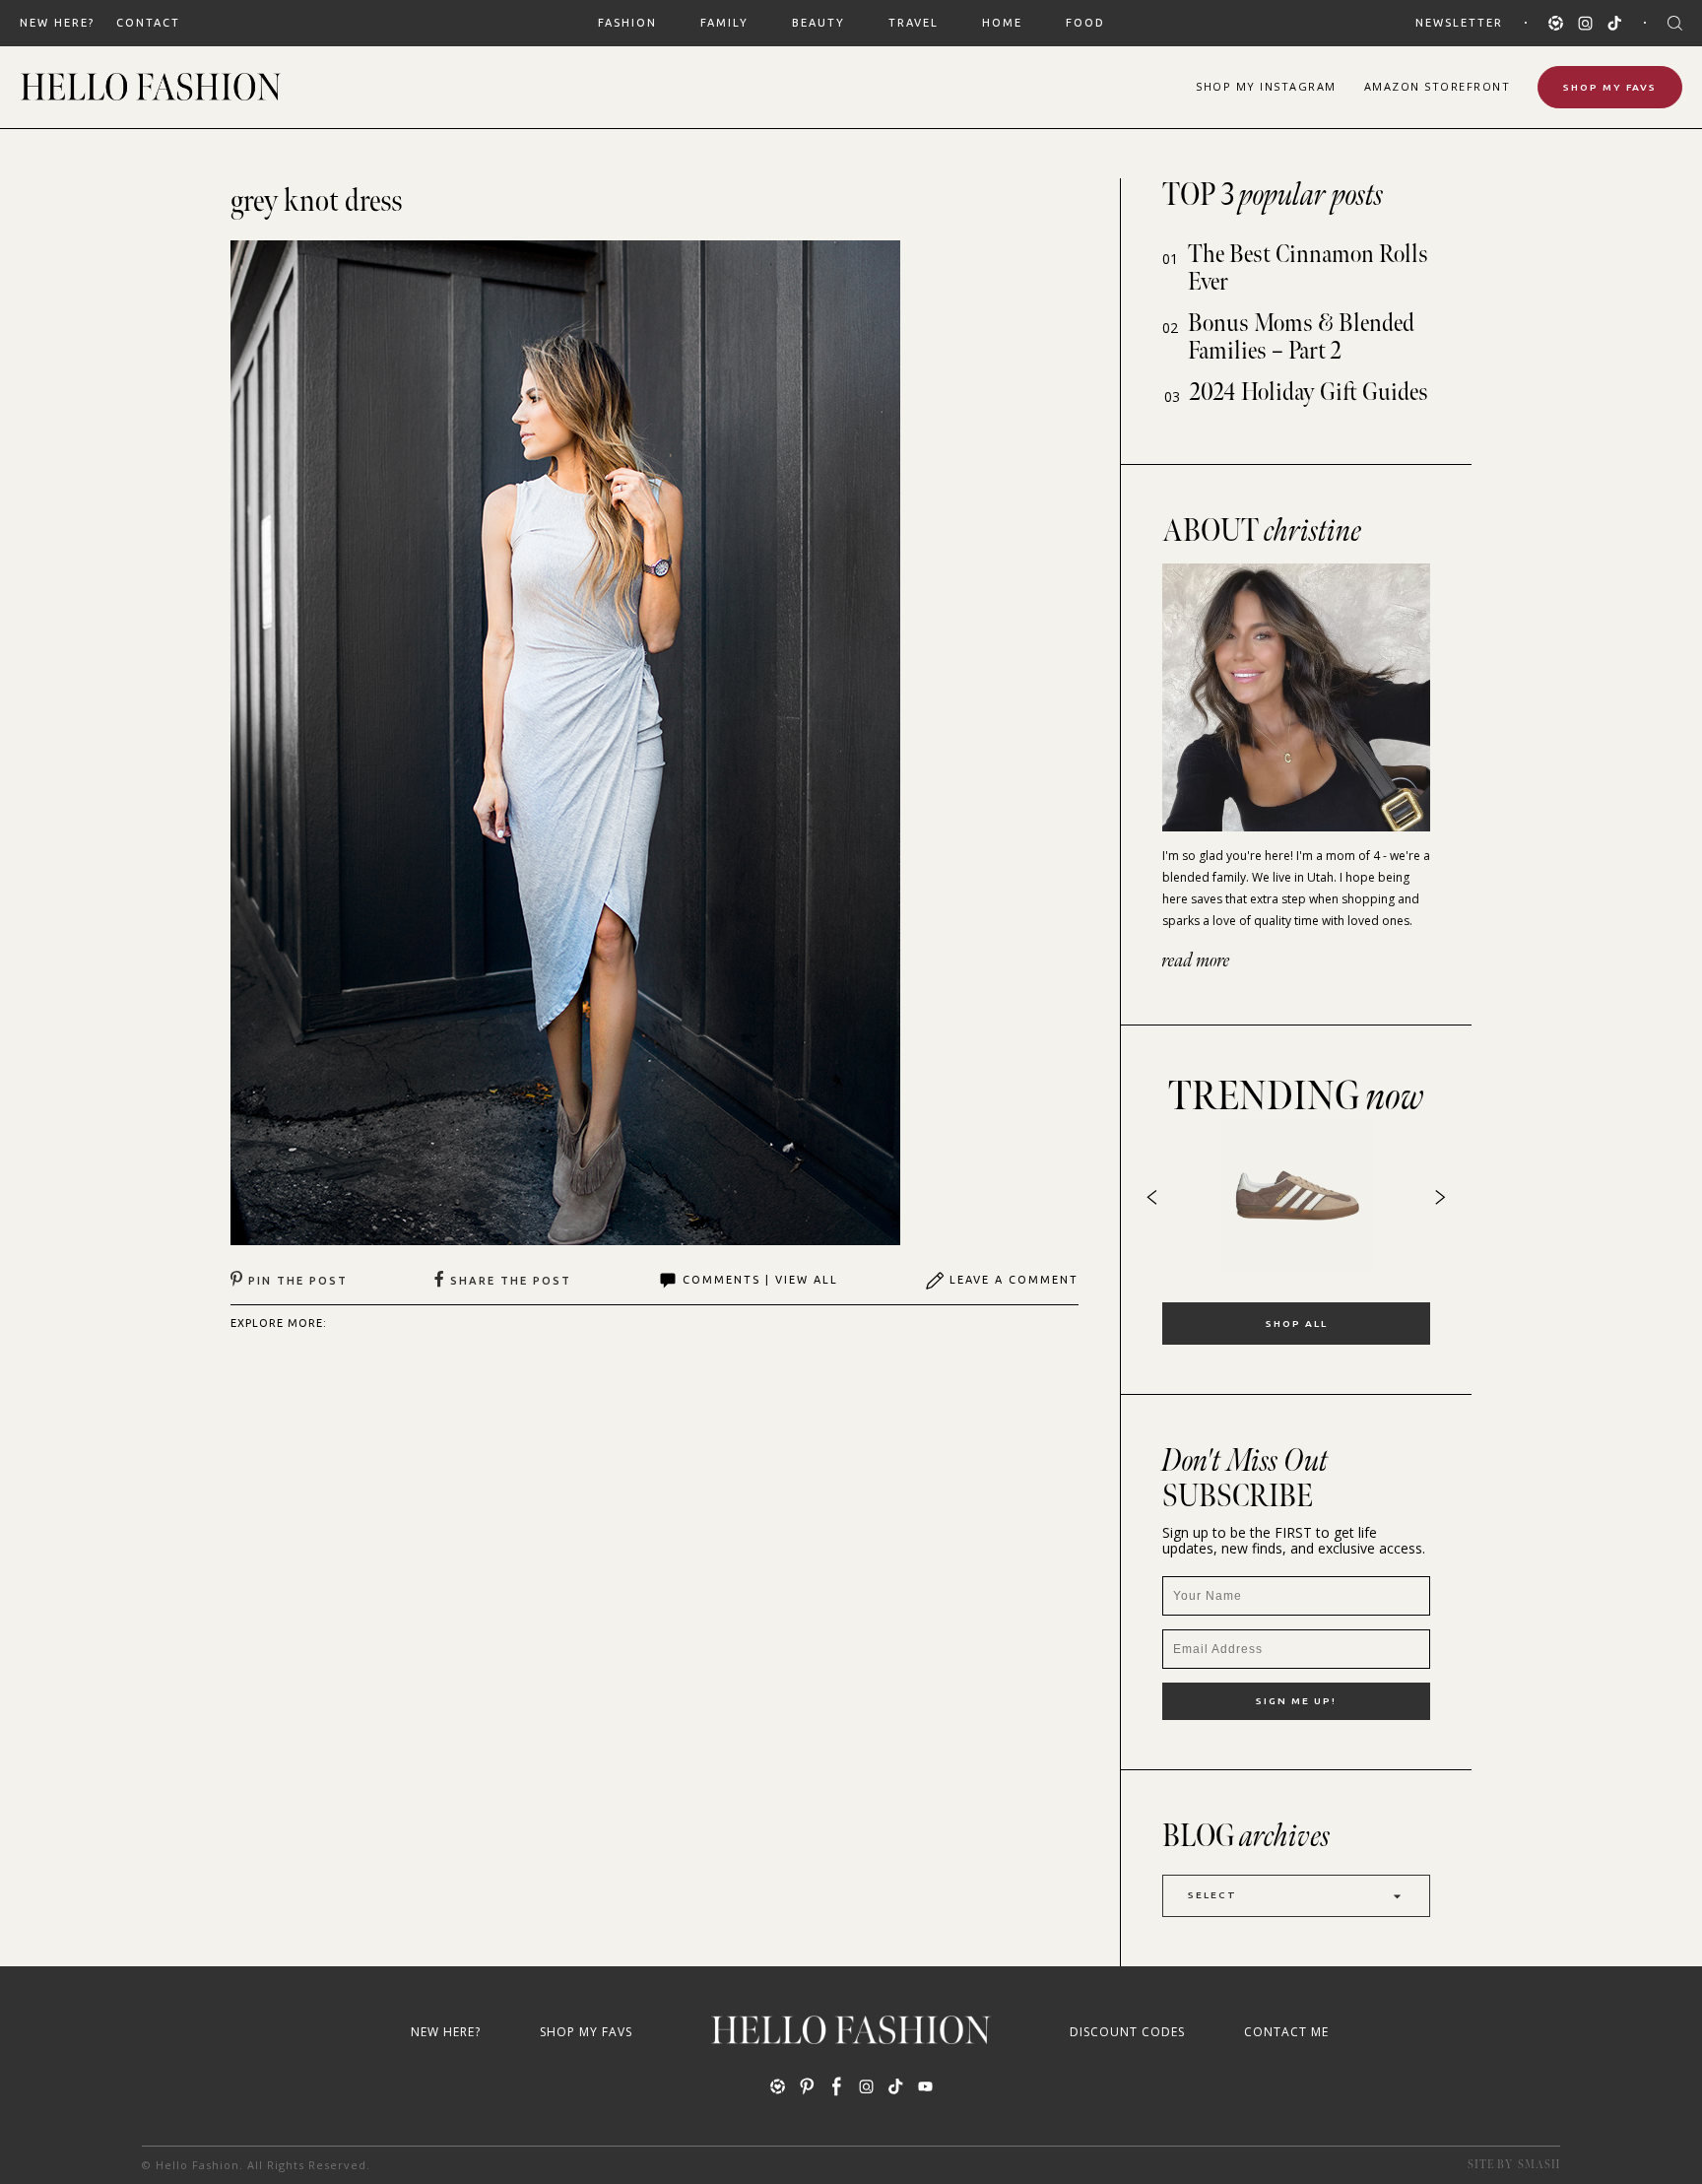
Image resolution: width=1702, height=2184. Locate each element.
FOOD (1085, 23)
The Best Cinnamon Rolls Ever (1308, 268)
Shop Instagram (1266, 86)
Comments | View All (760, 1280)
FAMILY (724, 23)
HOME (1002, 23)
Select (1212, 1895)
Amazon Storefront (1438, 86)
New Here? (57, 23)
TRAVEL (914, 23)
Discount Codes (1127, 2032)
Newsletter (1459, 23)
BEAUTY (818, 23)
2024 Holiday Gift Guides (1309, 393)
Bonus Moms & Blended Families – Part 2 (1301, 337)
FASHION (627, 23)
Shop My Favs (1610, 87)
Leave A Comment (1014, 1280)
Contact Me (1286, 2032)
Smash (1539, 2165)
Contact (148, 23)
